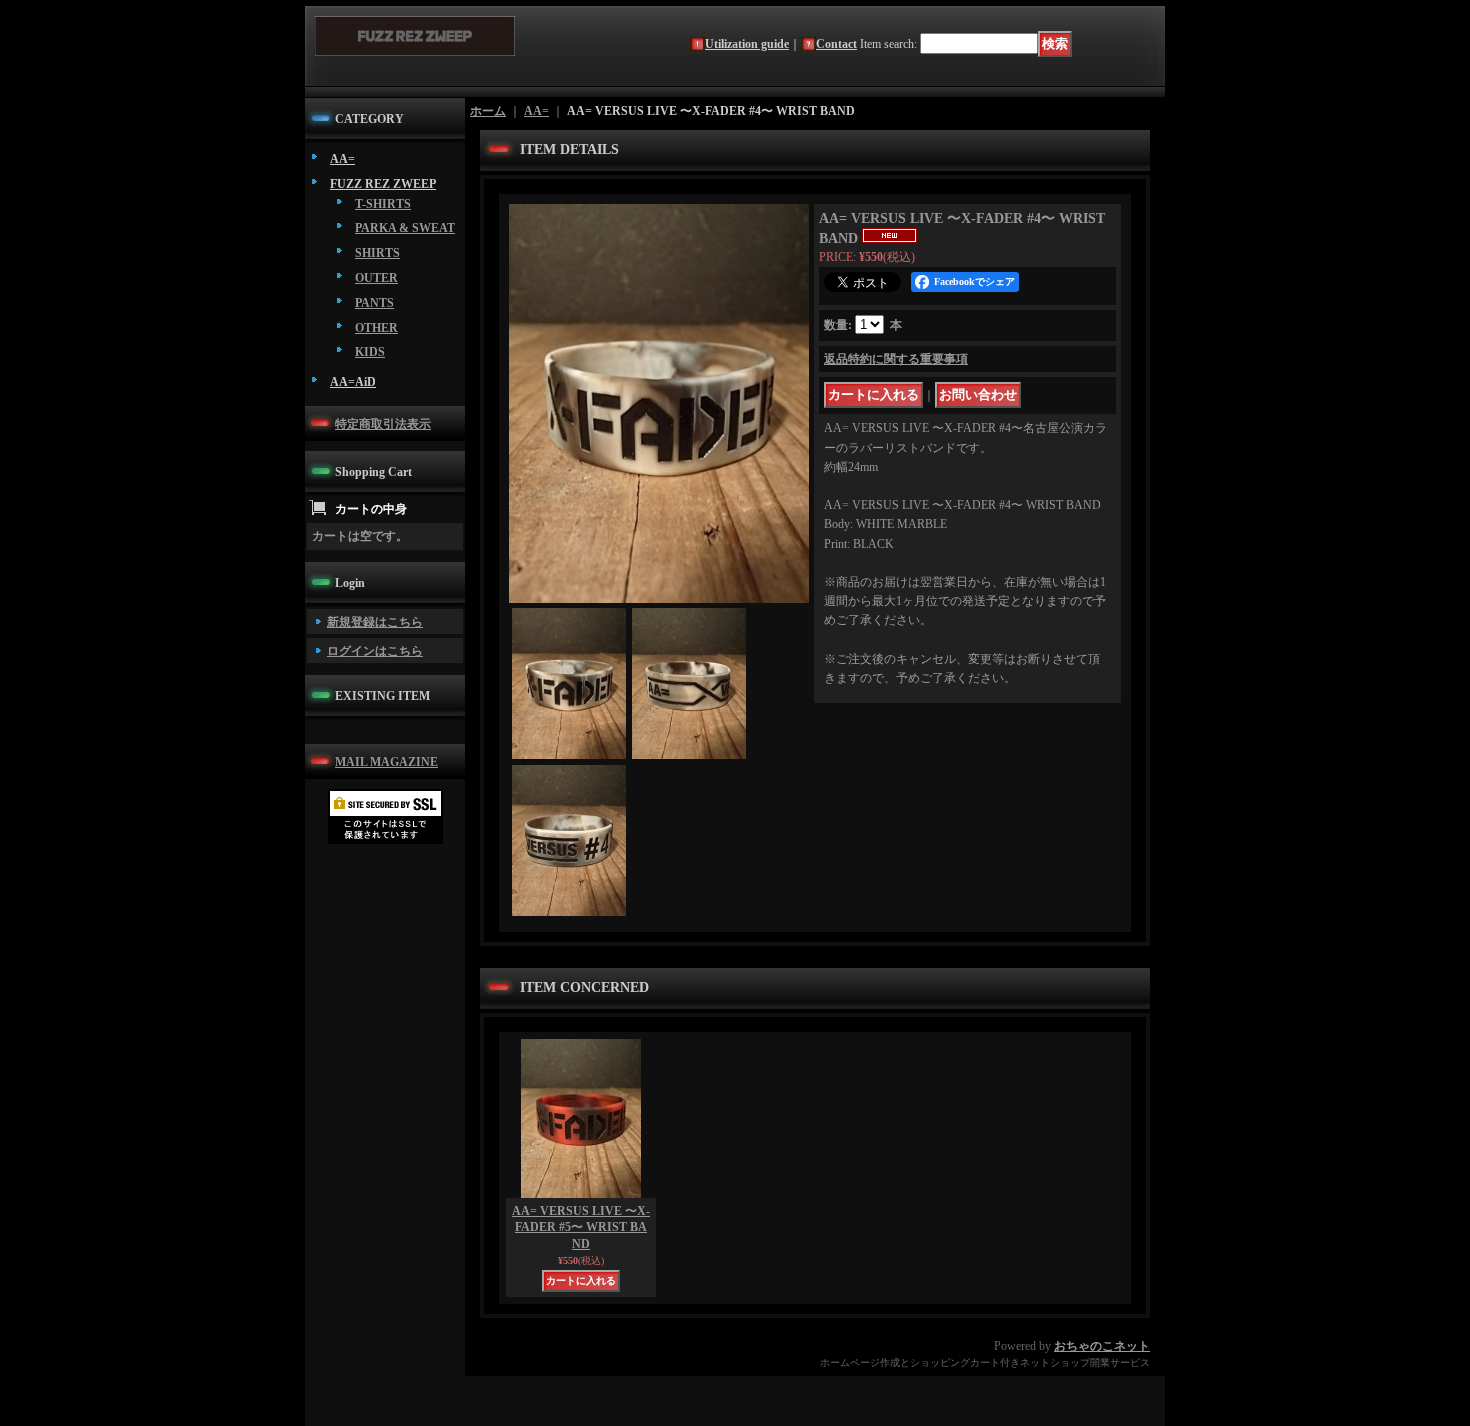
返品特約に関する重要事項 (896, 359)
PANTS (374, 303)
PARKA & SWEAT (405, 228)
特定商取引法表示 (383, 424)
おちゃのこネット (1102, 1346)
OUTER (376, 278)
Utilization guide (747, 44)
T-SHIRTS (383, 204)
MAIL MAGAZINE (386, 762)
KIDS (370, 352)
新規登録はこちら (375, 622)
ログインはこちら (375, 651)
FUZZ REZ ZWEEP (383, 184)
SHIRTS (377, 253)
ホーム (488, 111)
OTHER (376, 328)
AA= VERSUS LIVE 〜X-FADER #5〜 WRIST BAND (581, 1228)
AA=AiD (353, 382)
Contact (836, 44)
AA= (342, 159)
